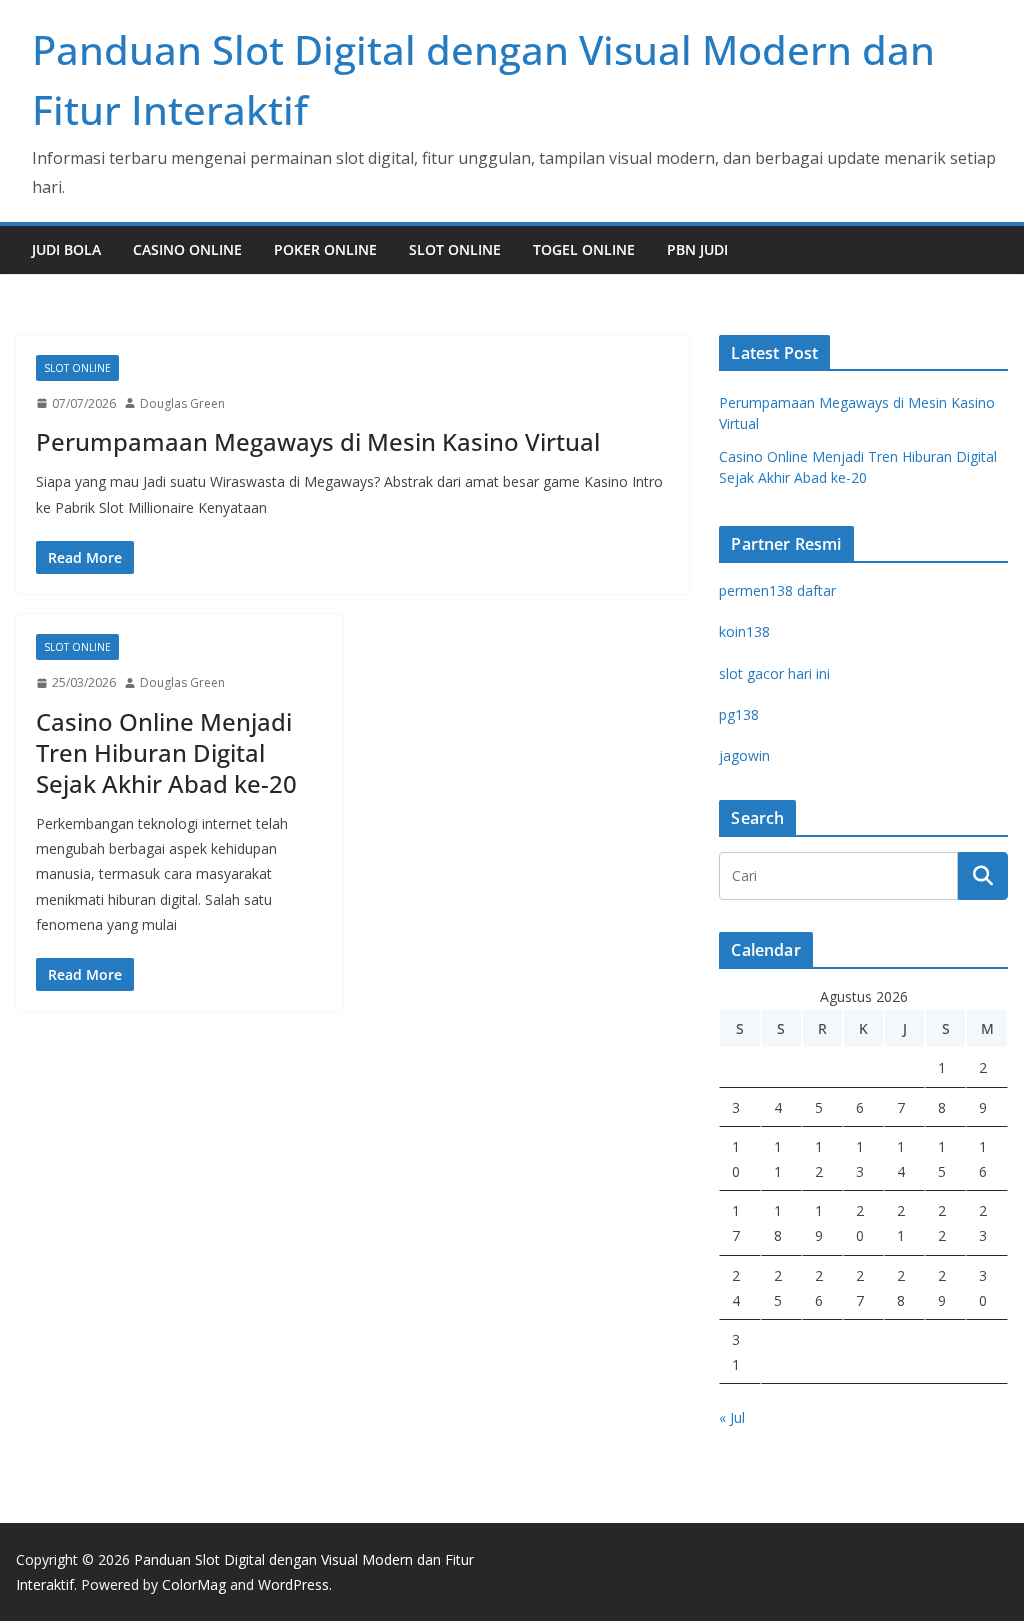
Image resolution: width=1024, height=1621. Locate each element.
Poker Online (325, 249)
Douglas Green (182, 403)
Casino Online (187, 249)
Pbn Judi (697, 249)
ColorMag (194, 1584)
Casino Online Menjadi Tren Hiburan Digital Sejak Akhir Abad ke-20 (166, 752)
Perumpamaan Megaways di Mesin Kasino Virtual (318, 441)
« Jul (732, 1417)
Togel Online (584, 249)
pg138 (739, 714)
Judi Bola (66, 249)
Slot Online (455, 249)
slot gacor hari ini (774, 673)
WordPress (293, 1584)
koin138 (744, 631)
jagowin (744, 755)
